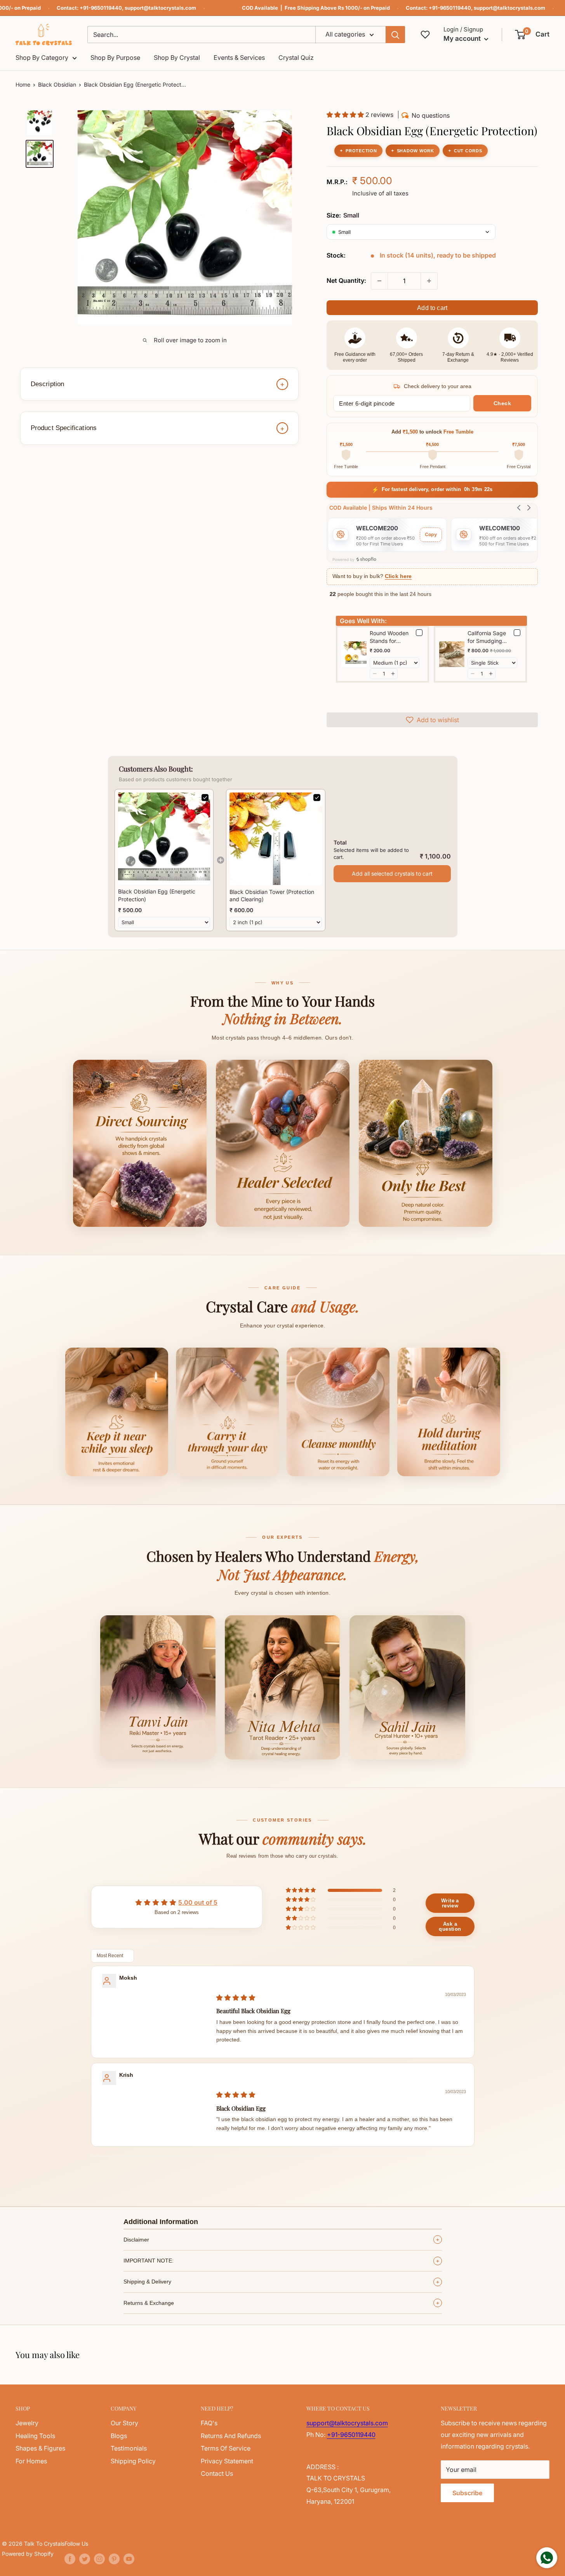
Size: (343, 215)
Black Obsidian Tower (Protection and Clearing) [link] (272, 896)
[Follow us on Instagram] (99, 2559)
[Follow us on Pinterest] (114, 2559)
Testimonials (129, 2448)
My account (463, 38)
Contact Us (217, 2473)
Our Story (124, 2423)
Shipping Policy (133, 2461)
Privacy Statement (227, 2461)
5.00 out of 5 (198, 1902)
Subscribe (467, 2493)
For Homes (31, 2461)
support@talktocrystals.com (160, 8)
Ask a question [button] (450, 1926)
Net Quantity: (346, 280)
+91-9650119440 (101, 8)
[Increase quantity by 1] (429, 281)
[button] (533, 35)
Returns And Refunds (231, 2436)
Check (502, 403)
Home (23, 84)
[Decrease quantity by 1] (379, 281)
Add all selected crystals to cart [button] (392, 873)
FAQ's (209, 2423)
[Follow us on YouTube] (129, 2559)
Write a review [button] (450, 1903)
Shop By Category (42, 57)
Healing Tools (35, 2436)
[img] (236, 1998)
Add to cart (432, 308)
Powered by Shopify (28, 2554)
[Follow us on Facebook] (70, 2559)
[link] (164, 839)
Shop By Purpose (115, 57)
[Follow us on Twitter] (85, 2559)
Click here (398, 576)
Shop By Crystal (177, 57)
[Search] (395, 35)
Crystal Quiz (296, 57)
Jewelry (27, 2423)
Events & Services (239, 57)
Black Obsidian (57, 84)
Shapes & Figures (40, 2448)
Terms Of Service (226, 2448)
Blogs (119, 2436)
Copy (431, 534)
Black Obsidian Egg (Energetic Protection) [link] (157, 895)
